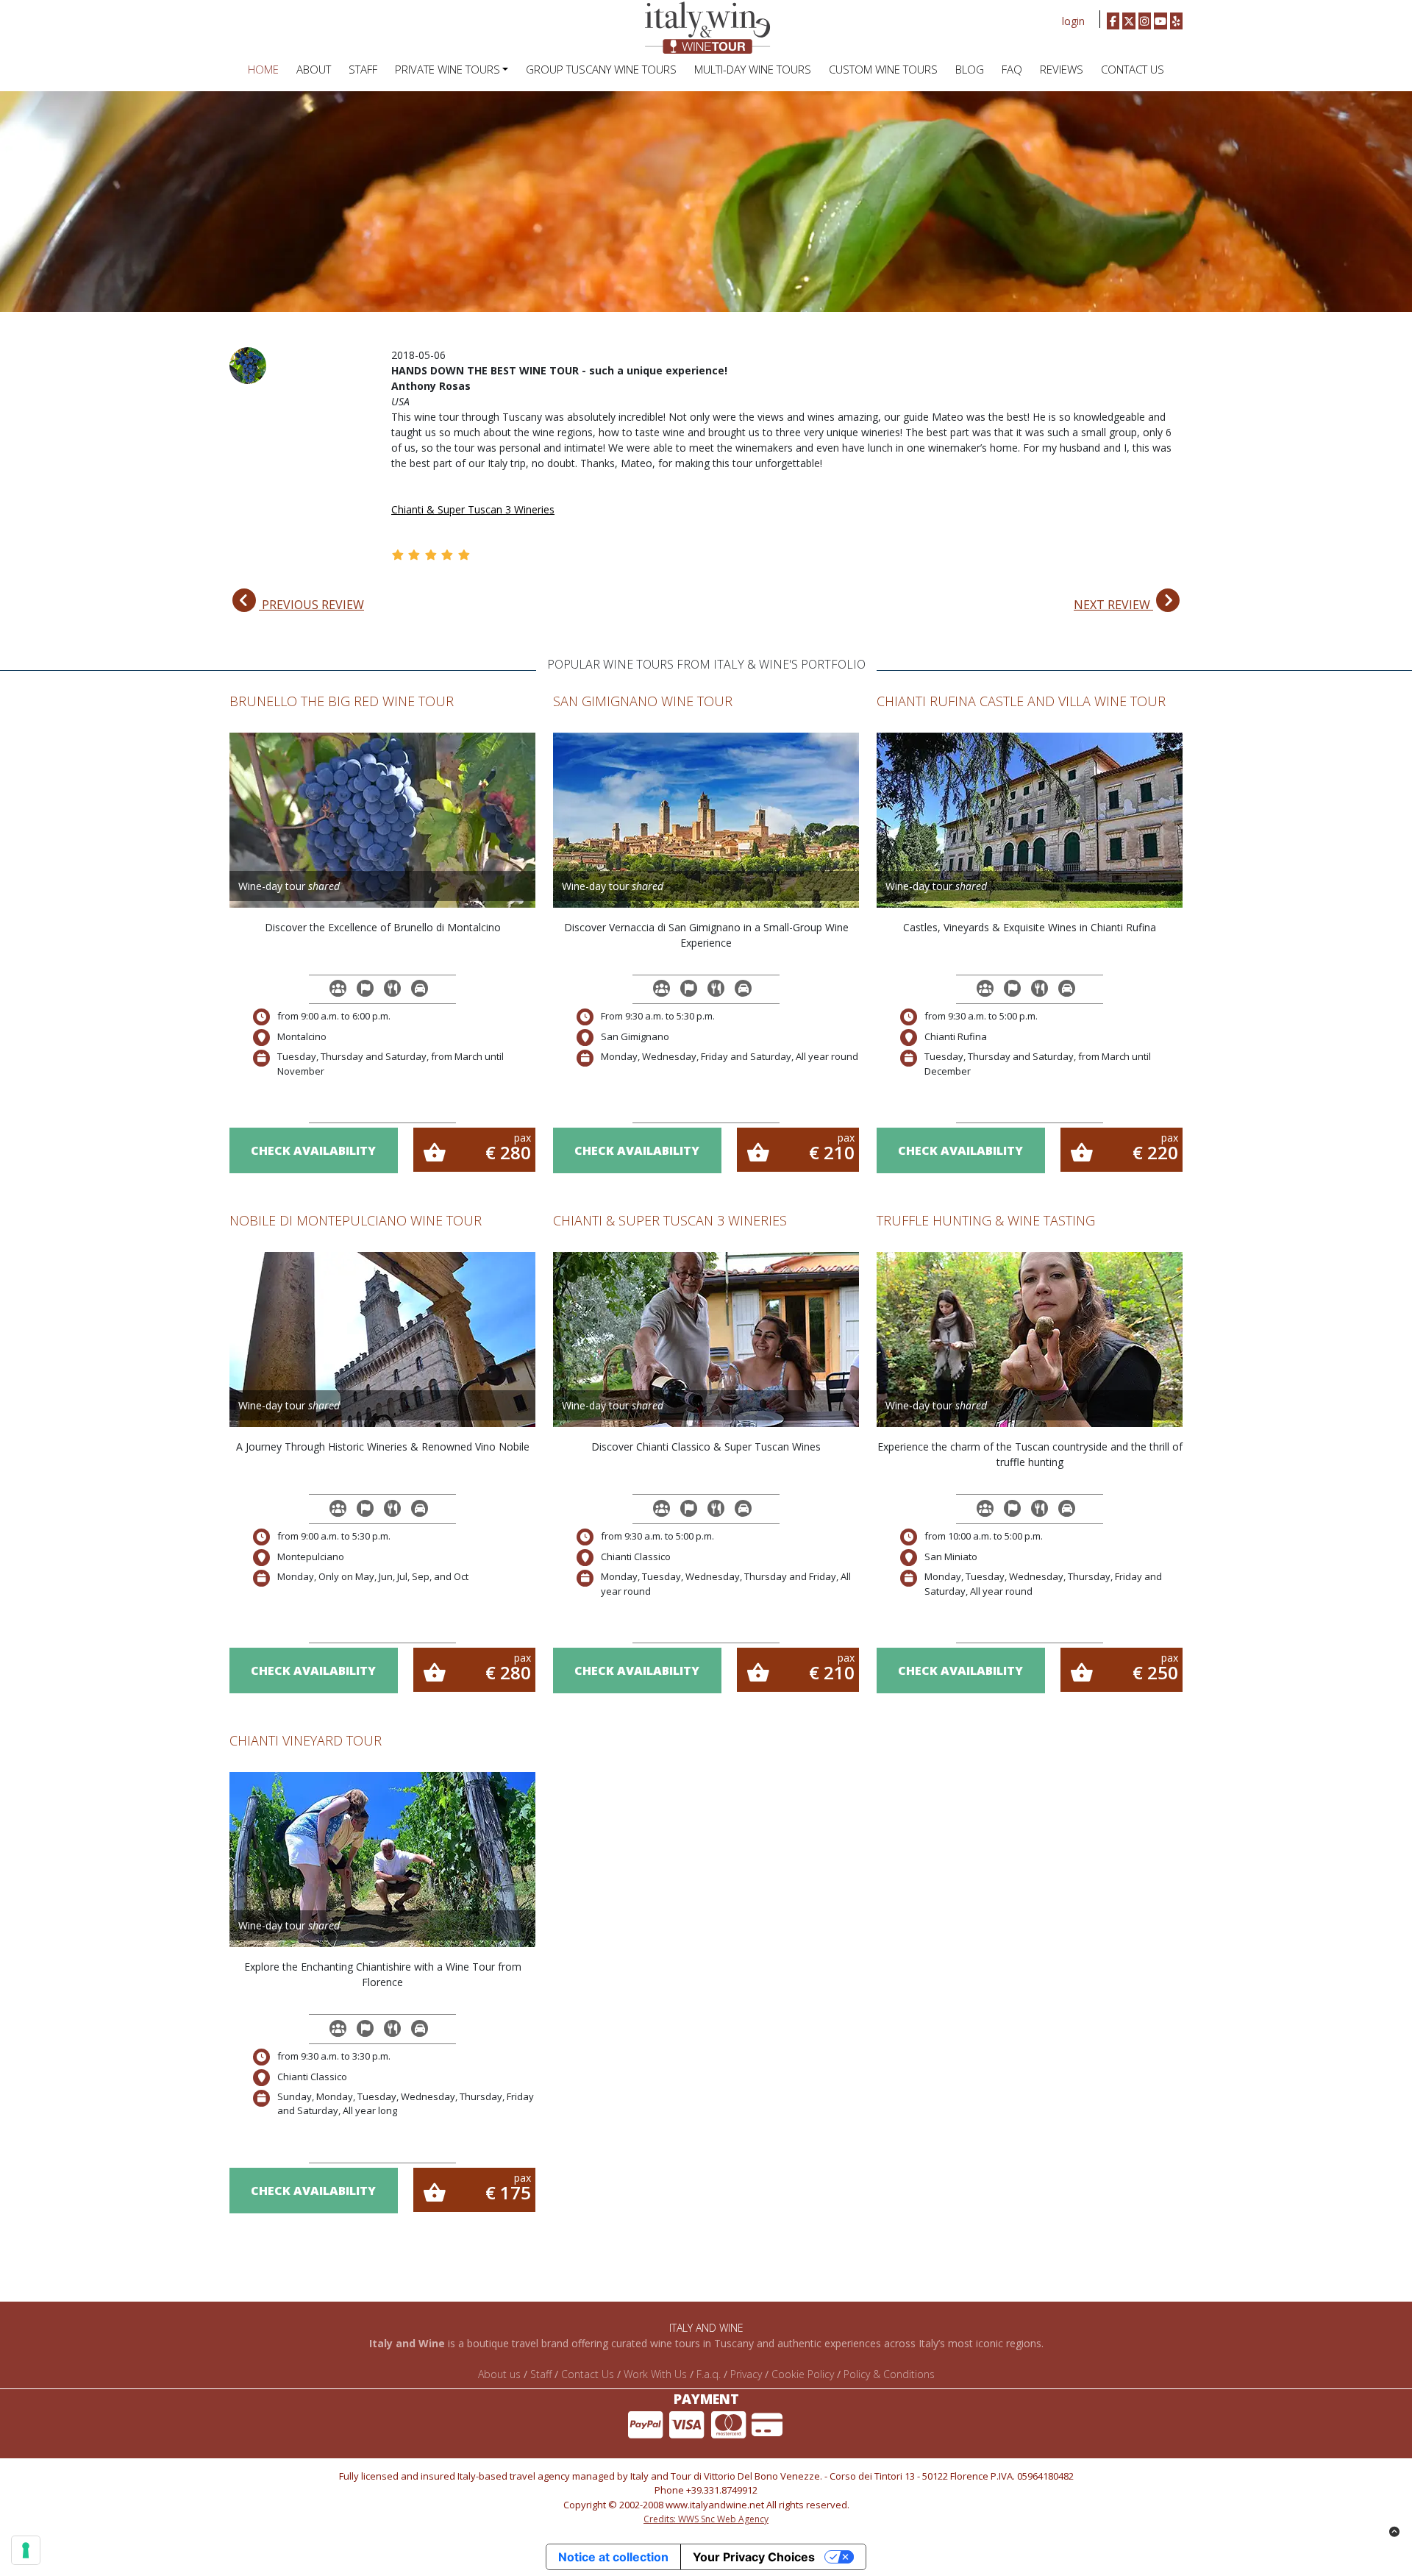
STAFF (363, 69)
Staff (541, 2374)
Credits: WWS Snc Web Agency (706, 2519)
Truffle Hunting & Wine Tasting (986, 1220)
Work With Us (655, 2374)
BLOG (970, 69)
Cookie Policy (803, 2374)
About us (499, 2374)
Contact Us (1133, 69)
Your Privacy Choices (754, 2557)
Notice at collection (613, 2557)
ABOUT (314, 69)
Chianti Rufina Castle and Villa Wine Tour (1021, 701)
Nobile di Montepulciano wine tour (356, 1220)
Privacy (746, 2374)
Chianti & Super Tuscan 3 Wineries (473, 509)
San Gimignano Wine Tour (643, 701)
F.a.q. (709, 2374)
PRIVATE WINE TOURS (448, 69)
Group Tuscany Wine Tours (601, 69)
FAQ (1012, 69)
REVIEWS (1062, 69)
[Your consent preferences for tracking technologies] (26, 2550)
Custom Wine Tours (883, 69)
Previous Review (311, 605)
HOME (263, 69)
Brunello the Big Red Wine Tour (342, 701)
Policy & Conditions (889, 2374)
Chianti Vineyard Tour (306, 1740)
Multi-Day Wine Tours (753, 69)
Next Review (1113, 605)
